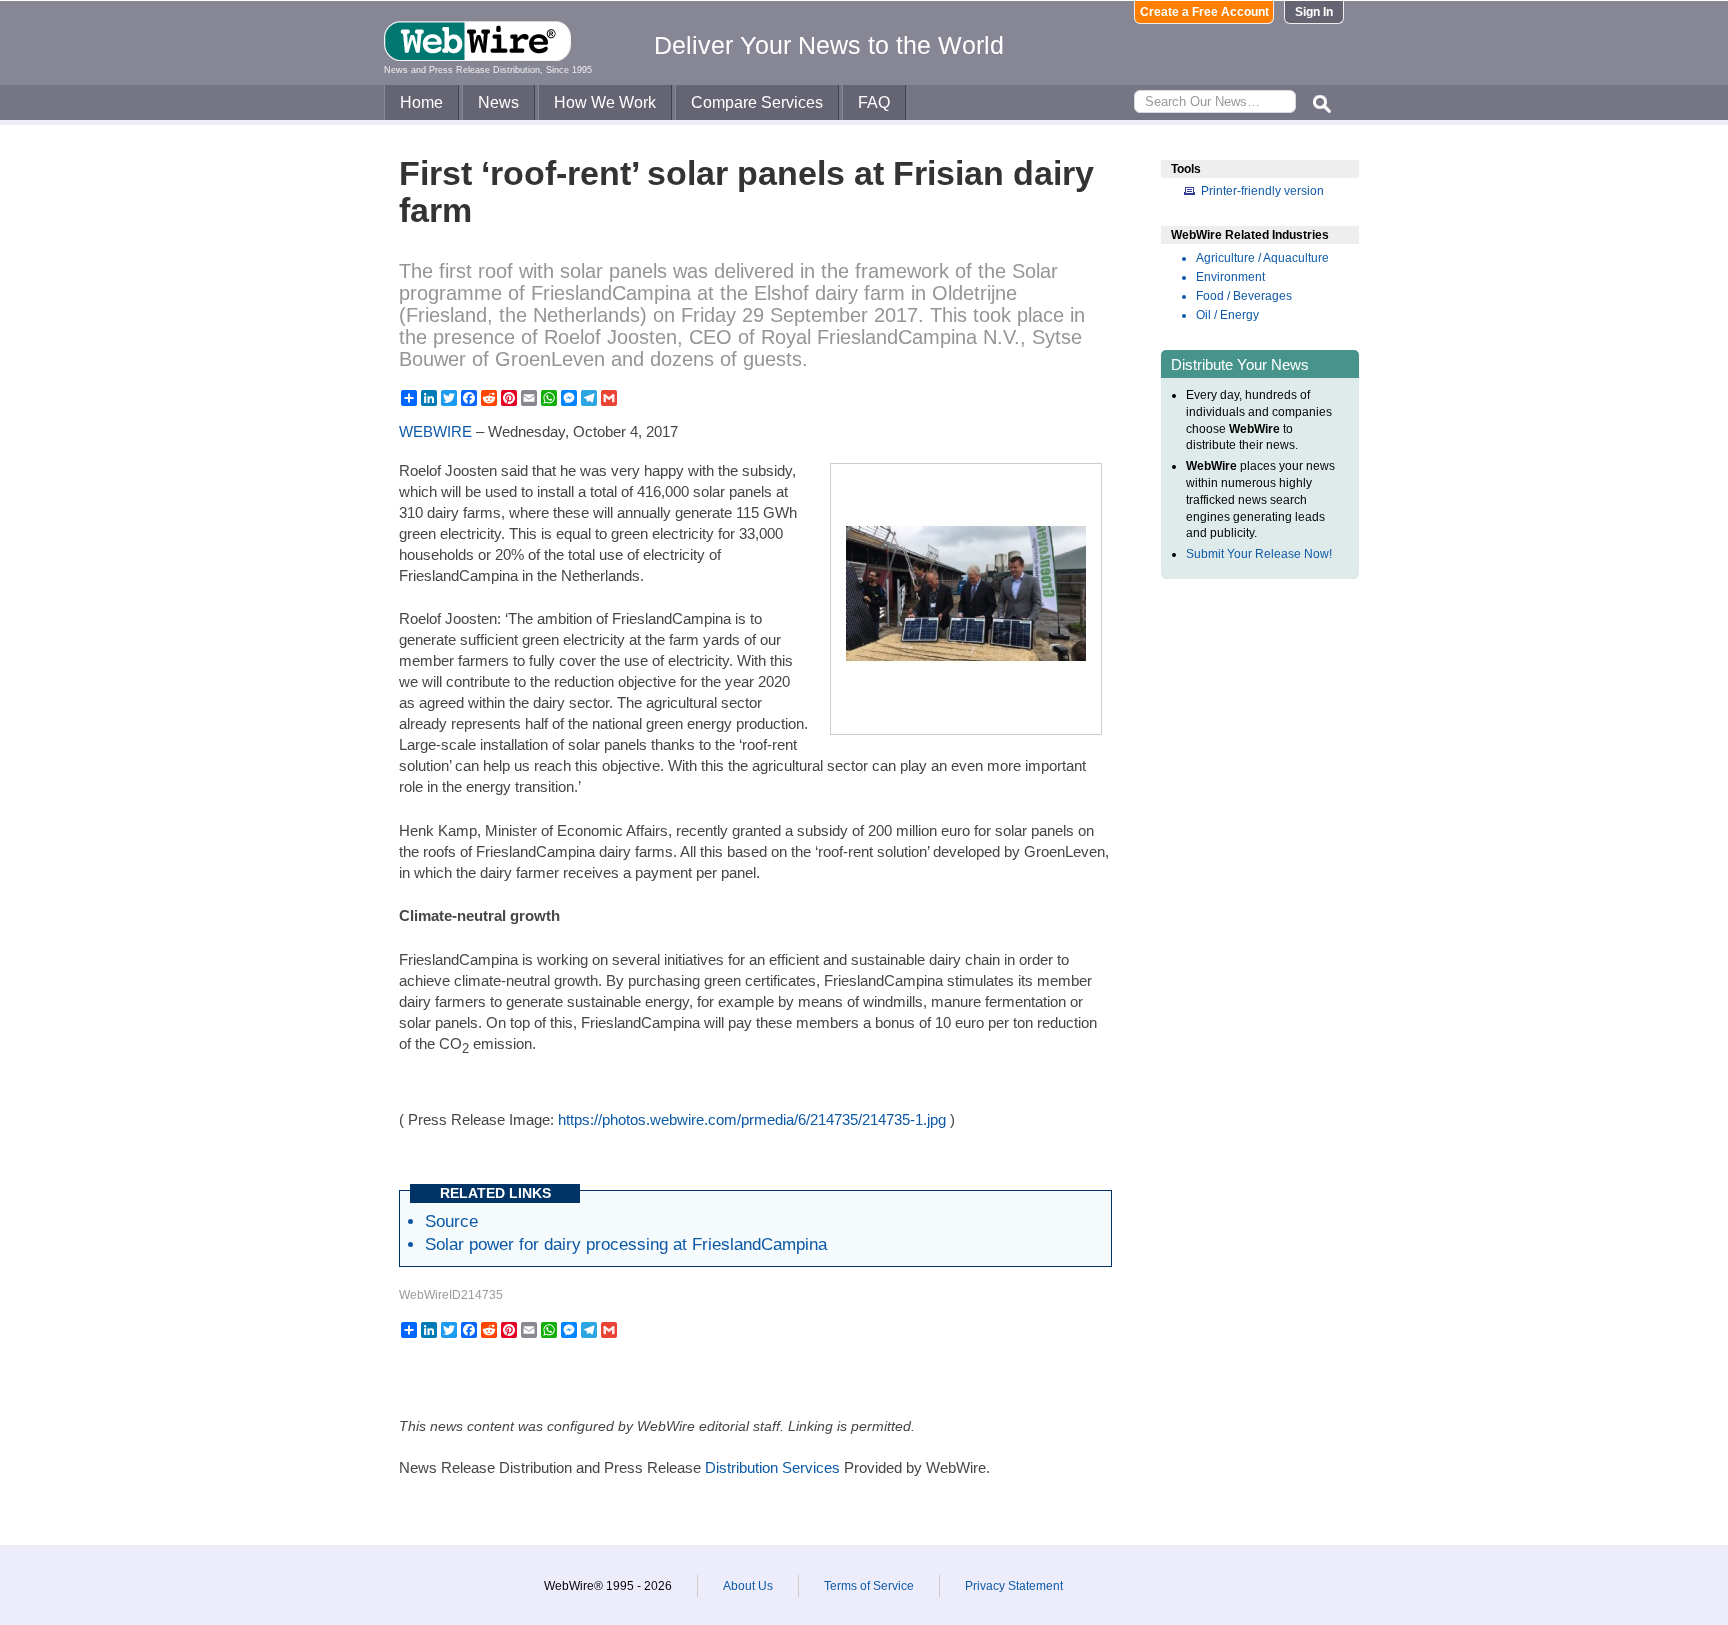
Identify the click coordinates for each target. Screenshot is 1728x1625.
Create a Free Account (1204, 12)
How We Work (605, 102)
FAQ (874, 102)
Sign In (1314, 12)
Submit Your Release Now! (1259, 554)
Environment (1230, 277)
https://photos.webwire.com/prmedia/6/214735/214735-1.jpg (752, 1119)
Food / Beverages (1244, 296)
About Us (748, 1586)
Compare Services (757, 102)
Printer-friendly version (1262, 191)
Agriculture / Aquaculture (1262, 258)
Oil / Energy (1227, 315)
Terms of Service (869, 1586)
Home (421, 102)
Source (451, 1221)
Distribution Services (772, 1467)
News (498, 102)
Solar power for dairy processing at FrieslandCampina (626, 1244)
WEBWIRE (435, 431)
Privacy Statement (1014, 1586)
